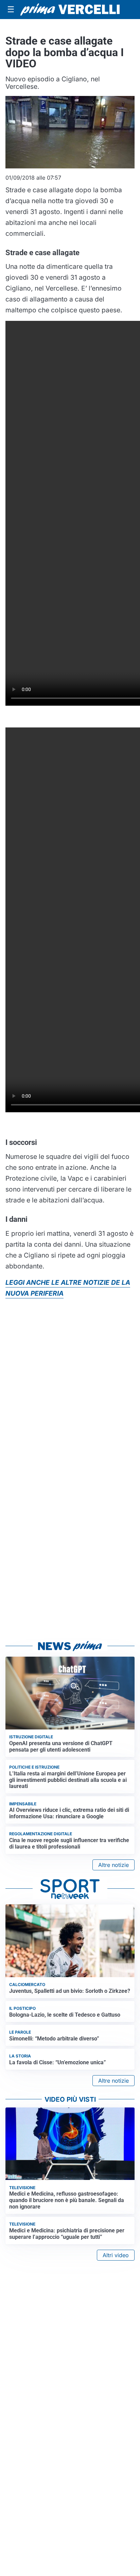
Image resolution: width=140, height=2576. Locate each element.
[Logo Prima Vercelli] (70, 9)
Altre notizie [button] (113, 1865)
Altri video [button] (116, 2255)
